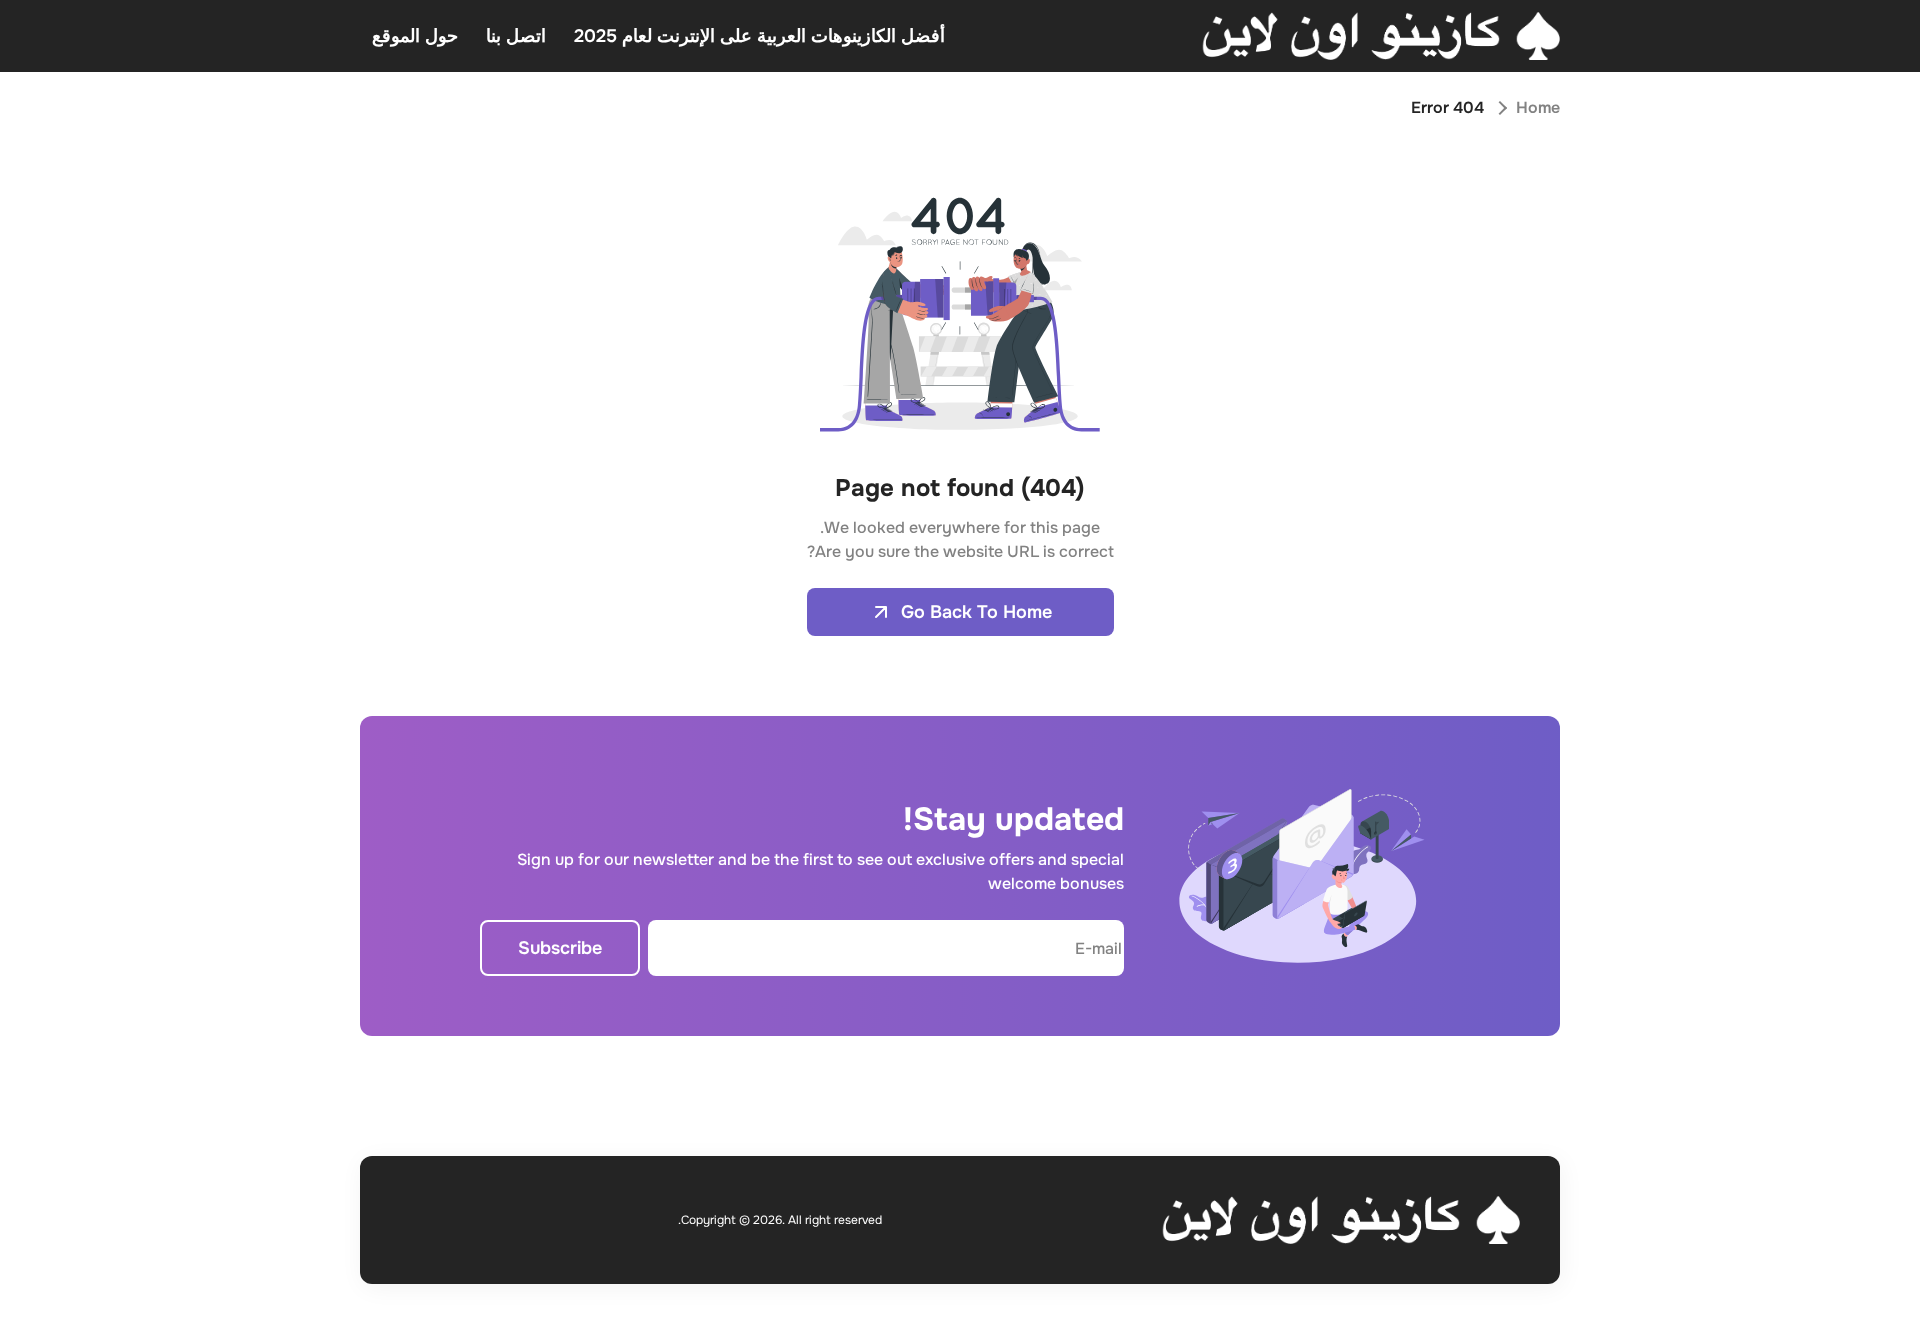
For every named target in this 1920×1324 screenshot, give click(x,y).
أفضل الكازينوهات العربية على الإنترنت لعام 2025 (759, 36)
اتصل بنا (516, 36)
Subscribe (560, 948)
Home (1538, 107)
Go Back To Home (976, 612)
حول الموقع (415, 36)
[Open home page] (1380, 36)
